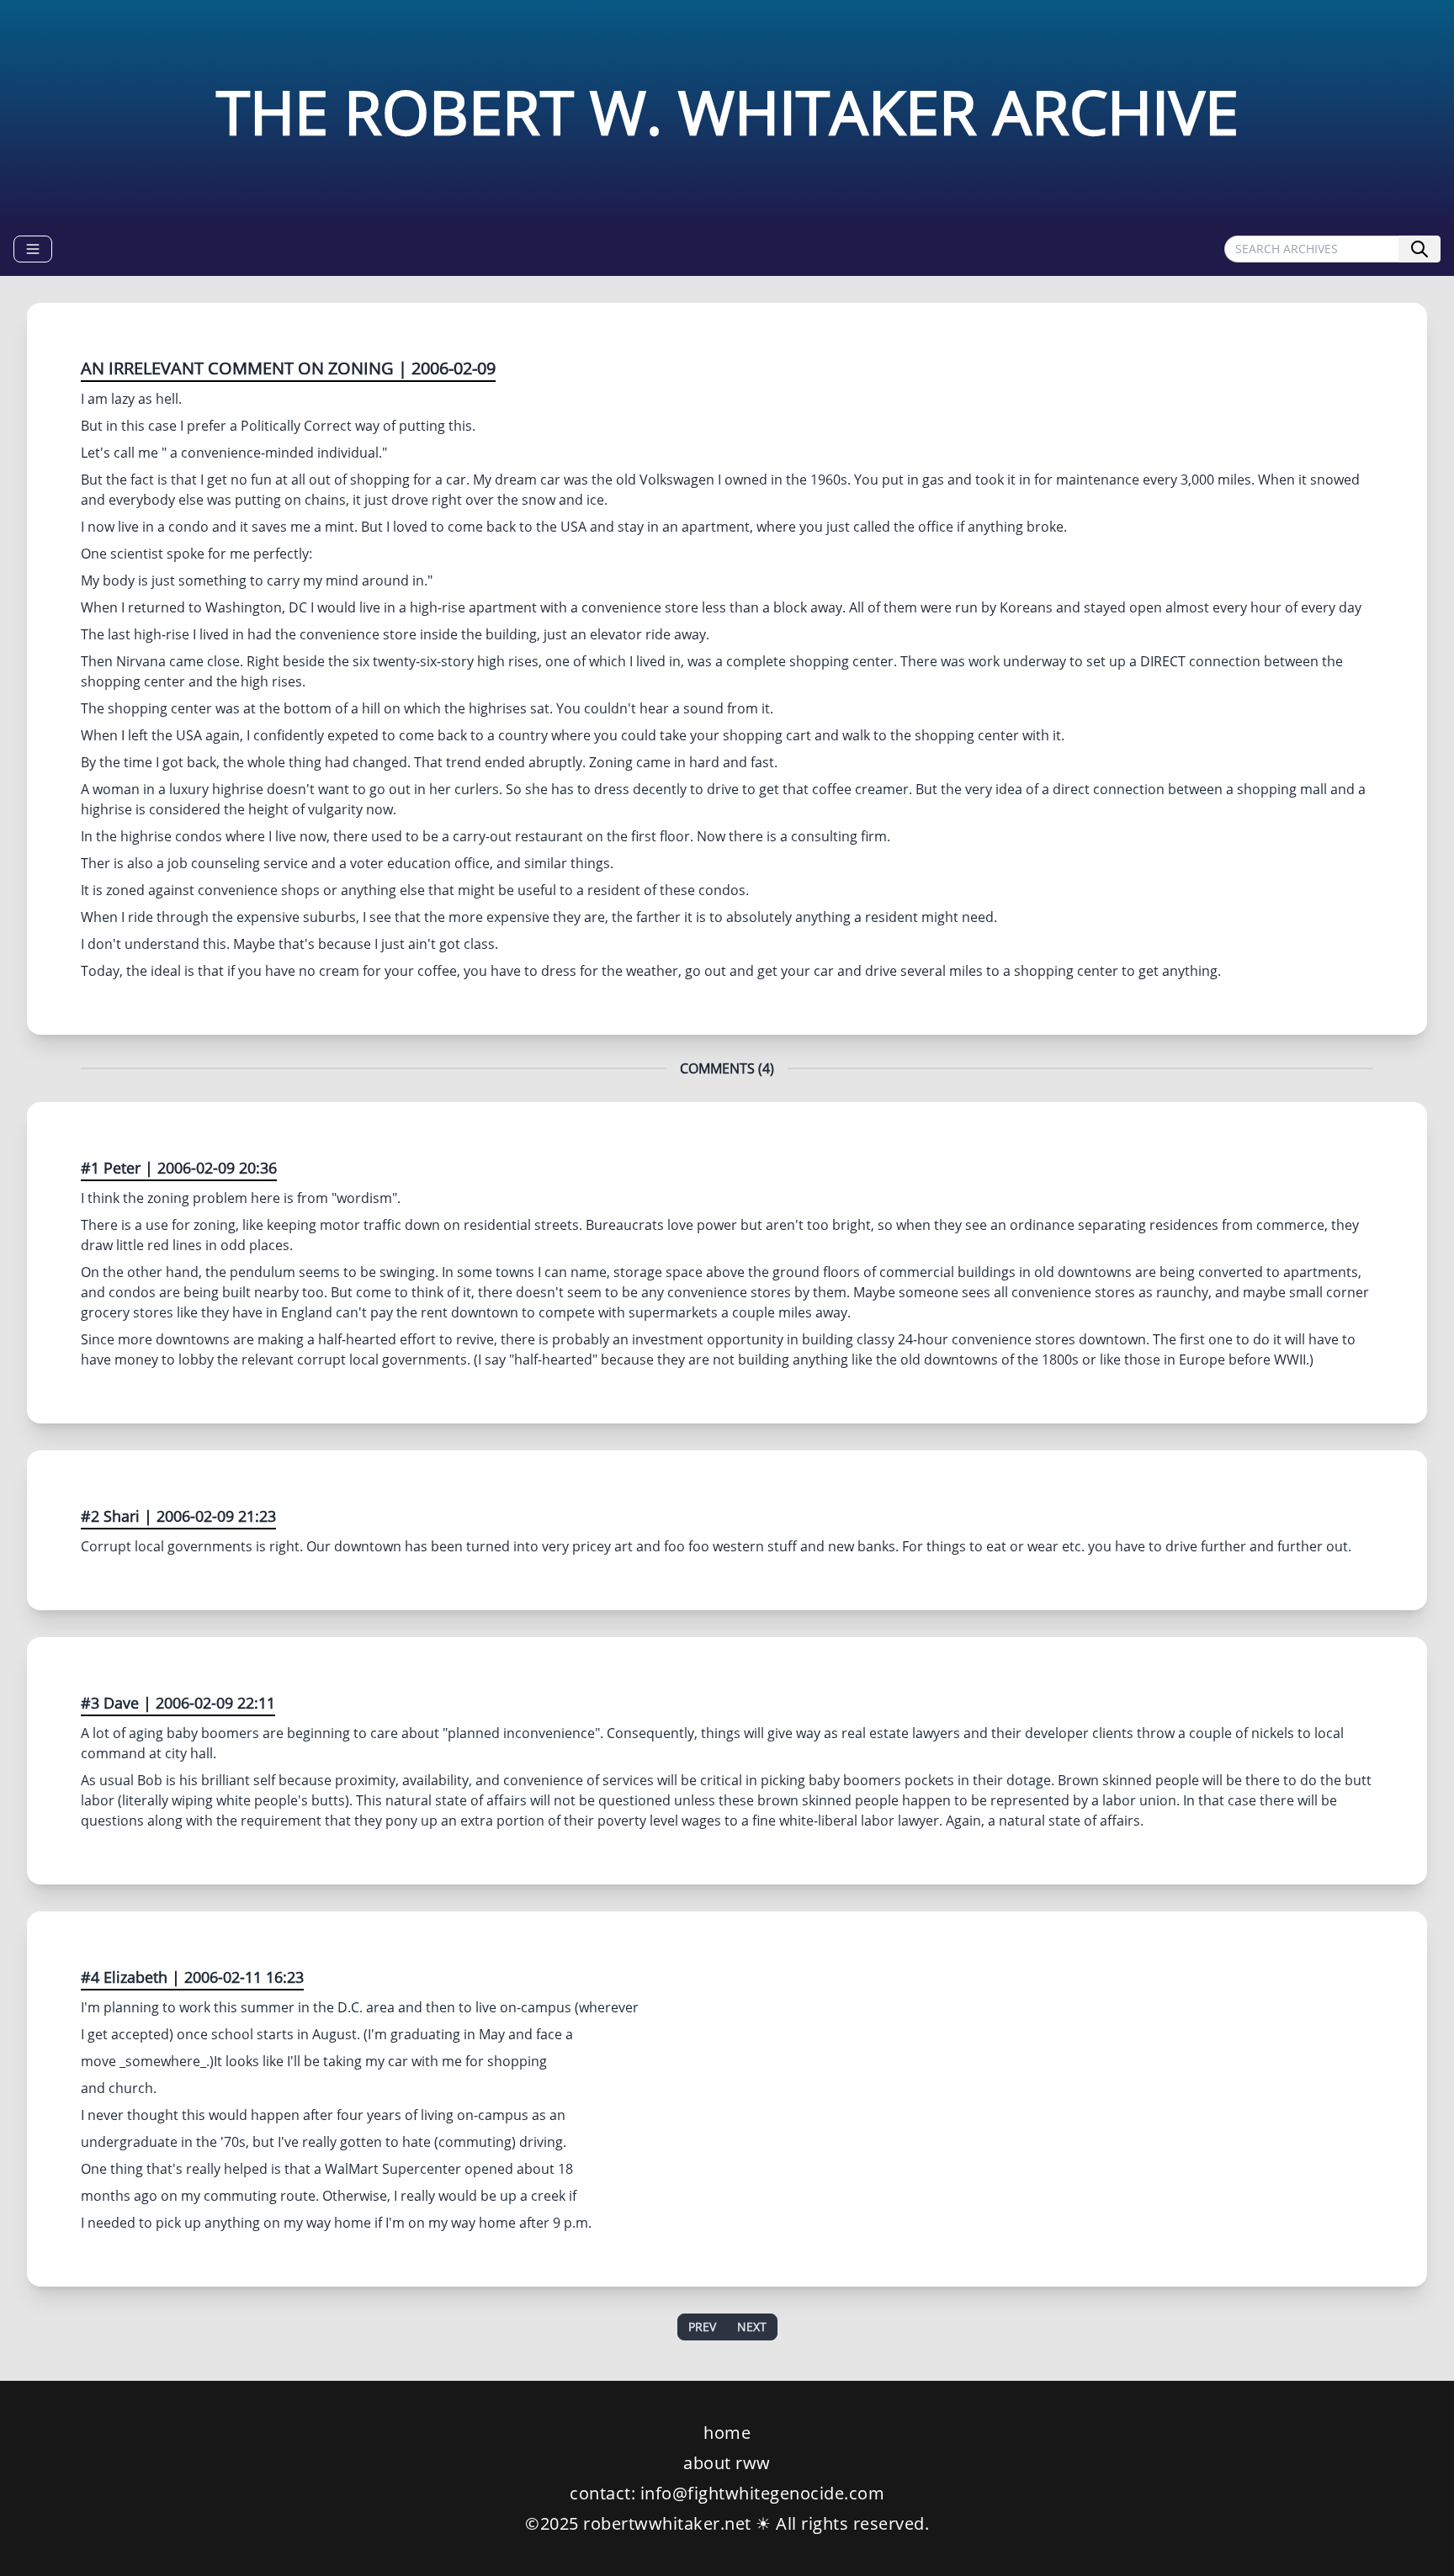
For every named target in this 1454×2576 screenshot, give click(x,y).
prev (702, 2327)
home (727, 2433)
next (752, 2327)
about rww (727, 2463)
